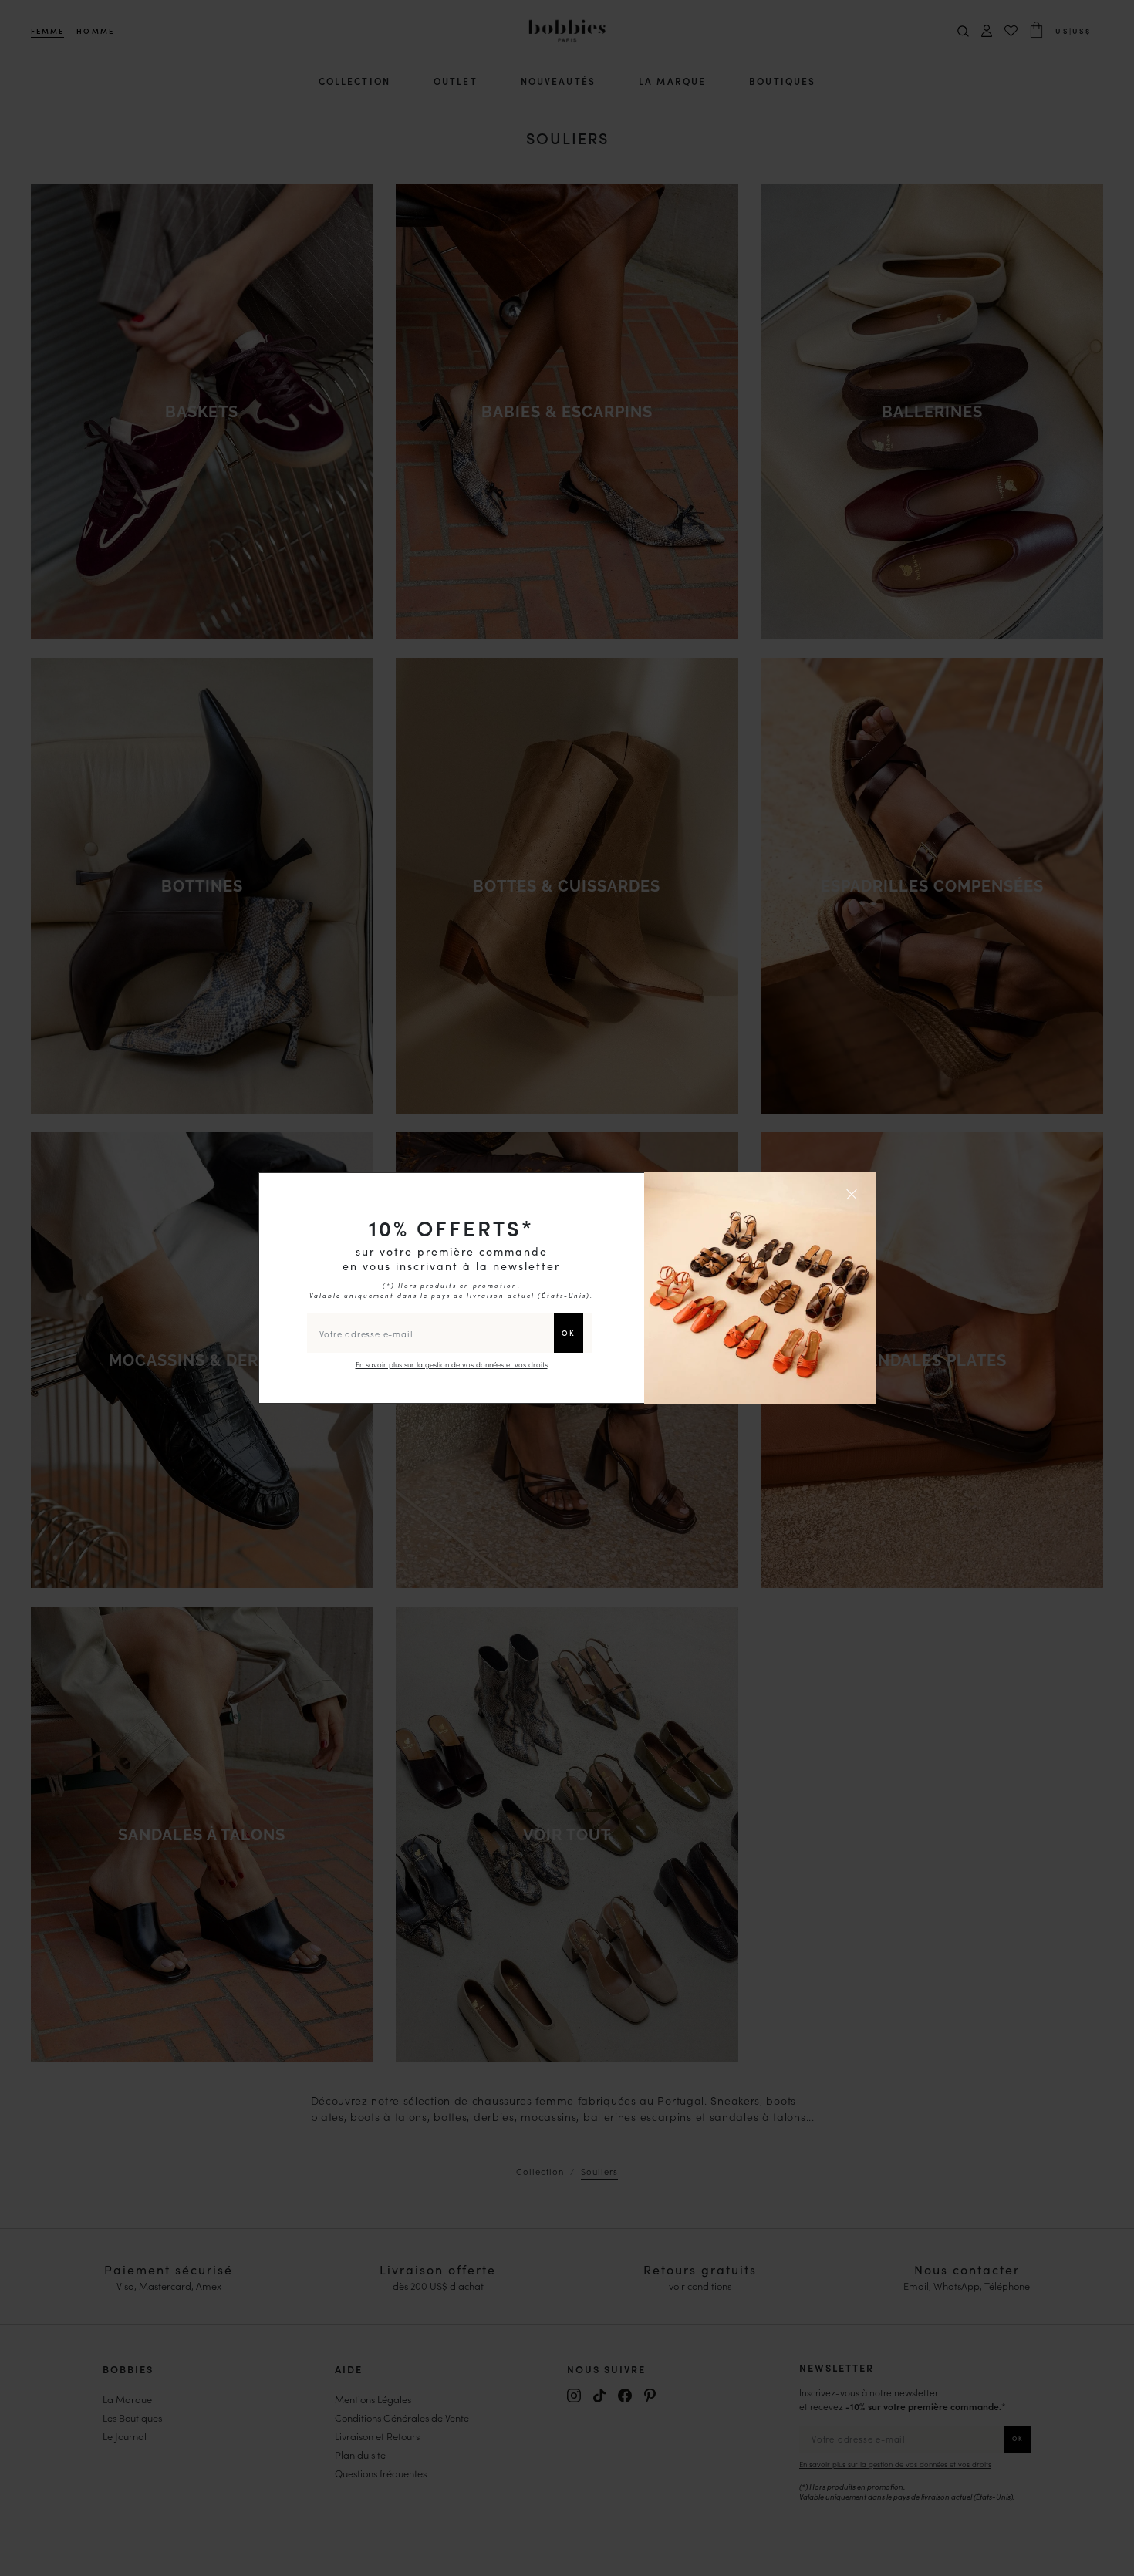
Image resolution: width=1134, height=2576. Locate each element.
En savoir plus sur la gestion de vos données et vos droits (452, 1364)
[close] (854, 1194)
